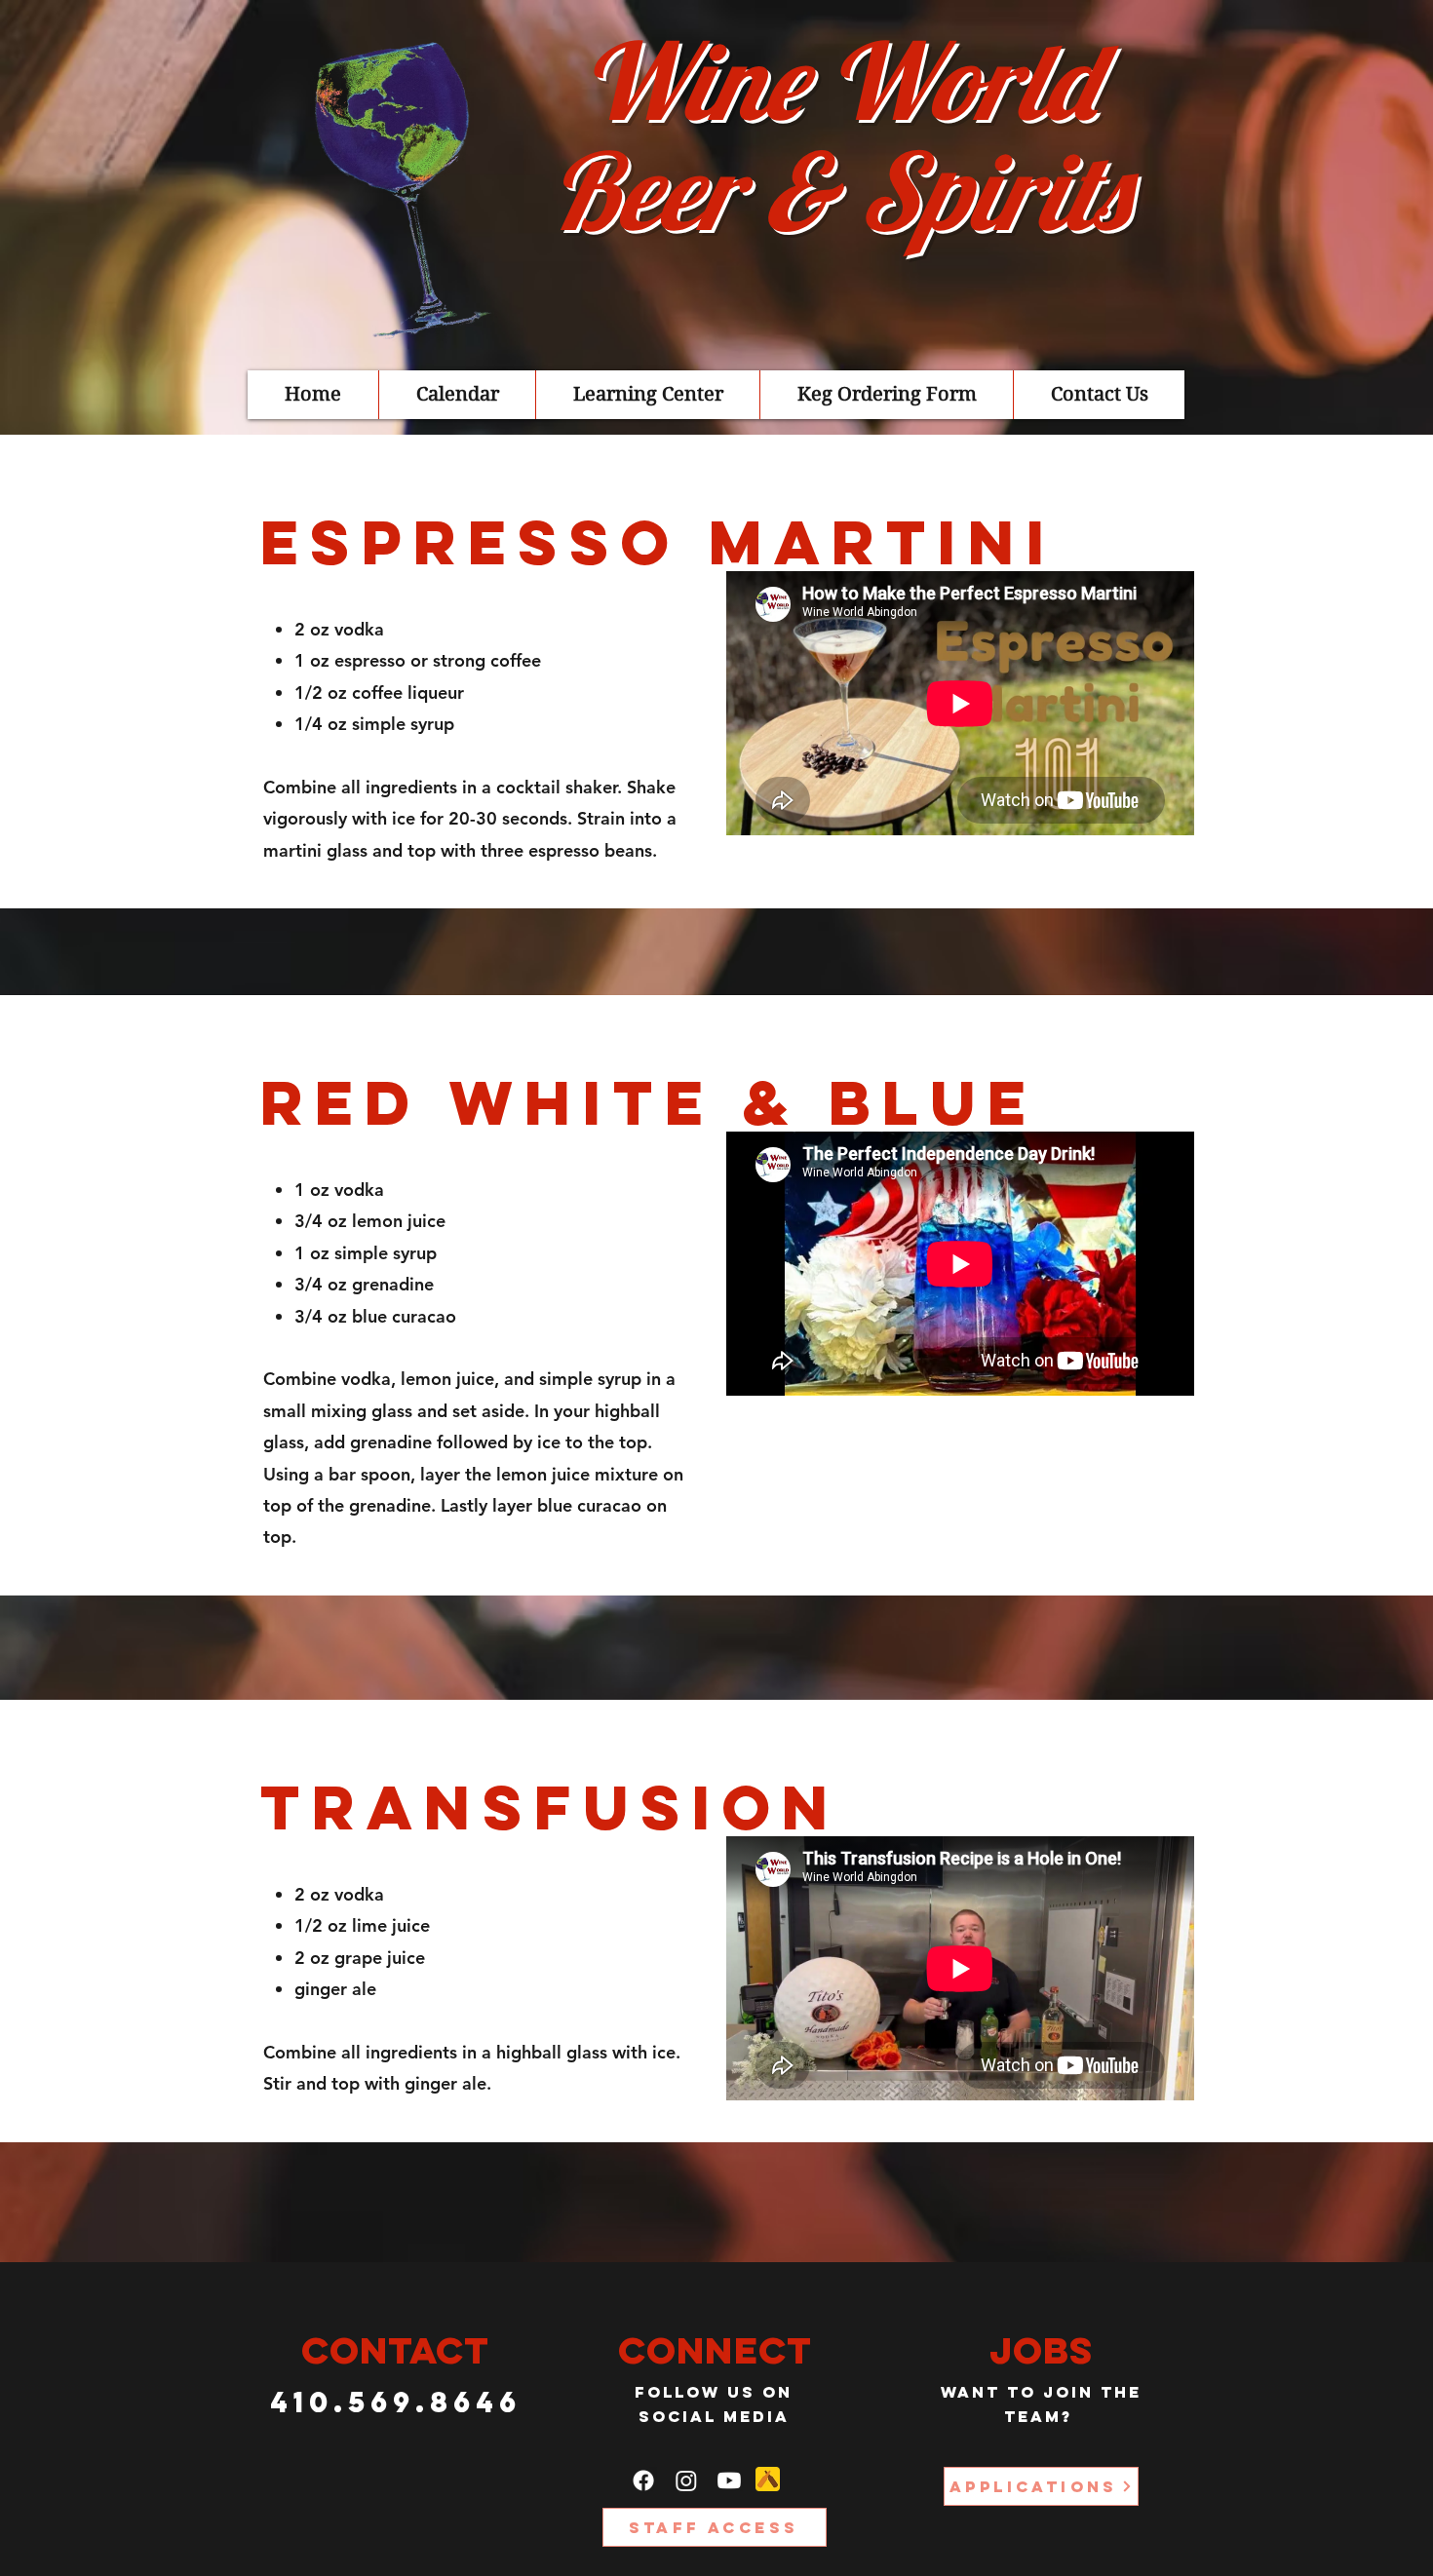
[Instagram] (686, 2480)
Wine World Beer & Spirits (838, 135)
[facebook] (643, 2480)
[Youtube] (729, 2480)
